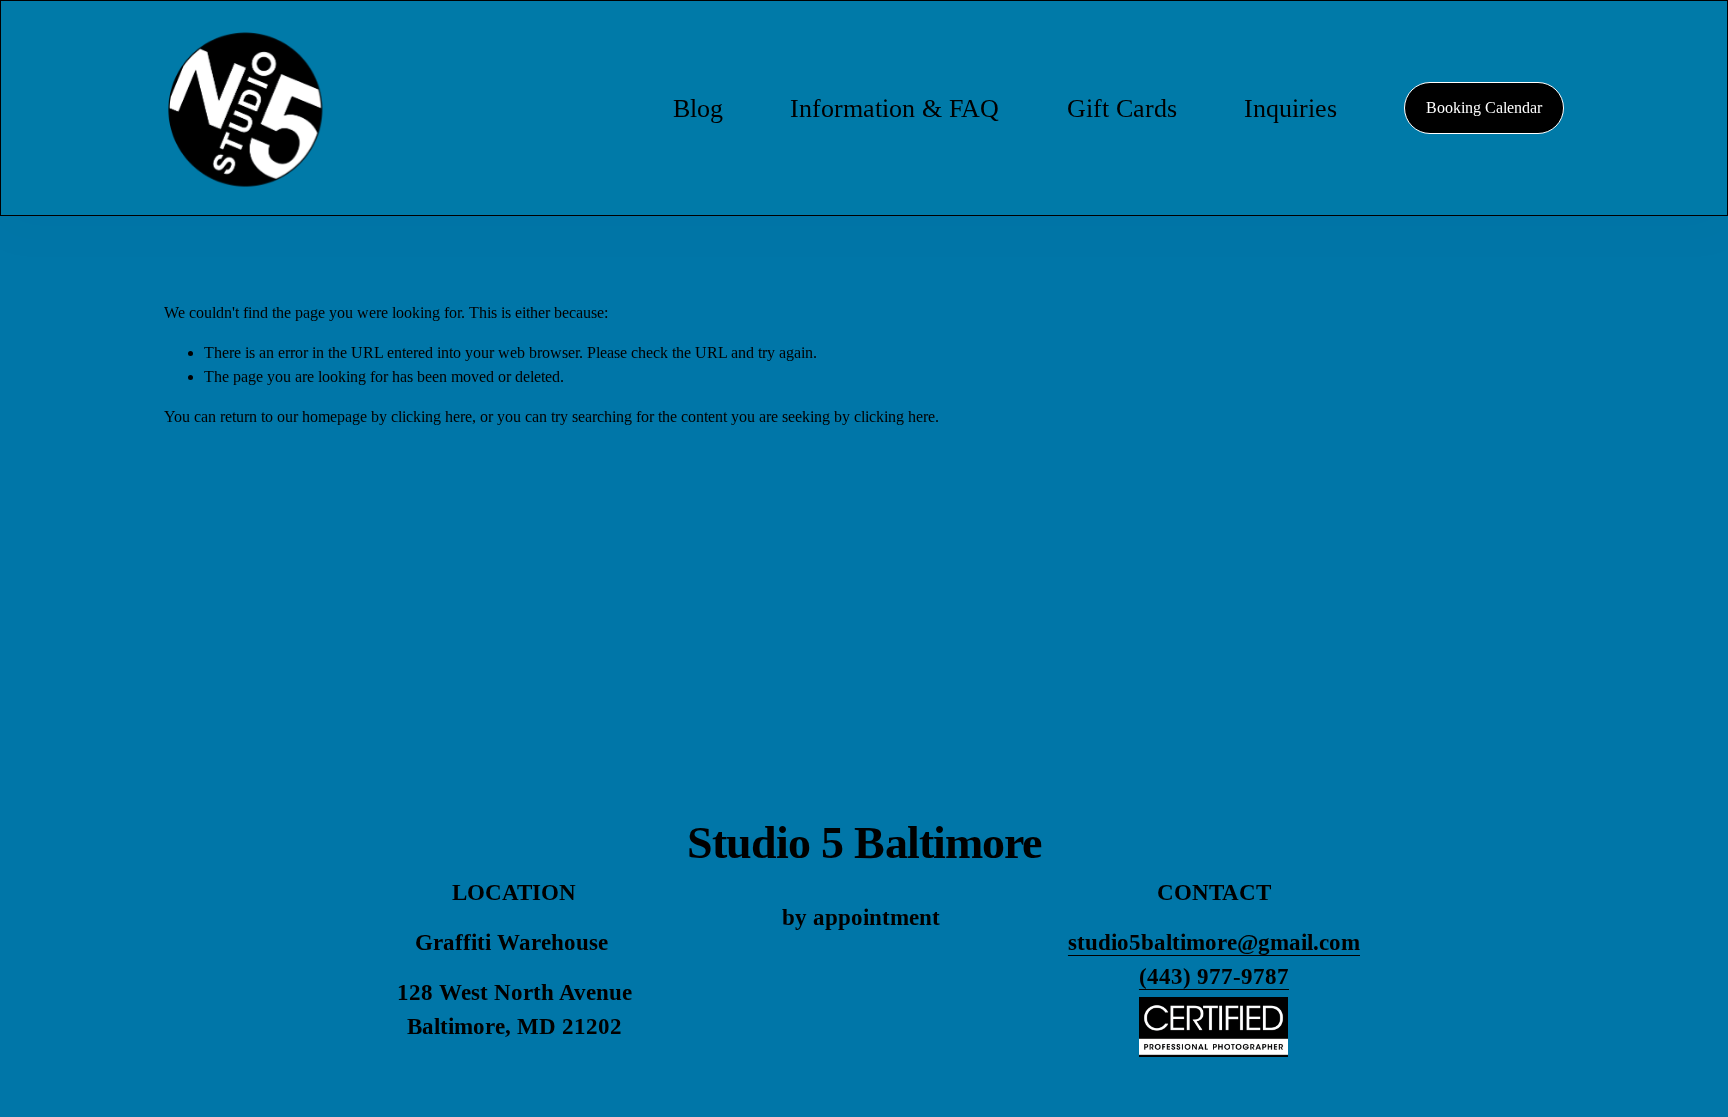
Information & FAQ (894, 108)
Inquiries (1290, 108)
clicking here (431, 416)
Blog (698, 108)
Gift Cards (1122, 108)
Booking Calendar (1484, 107)
